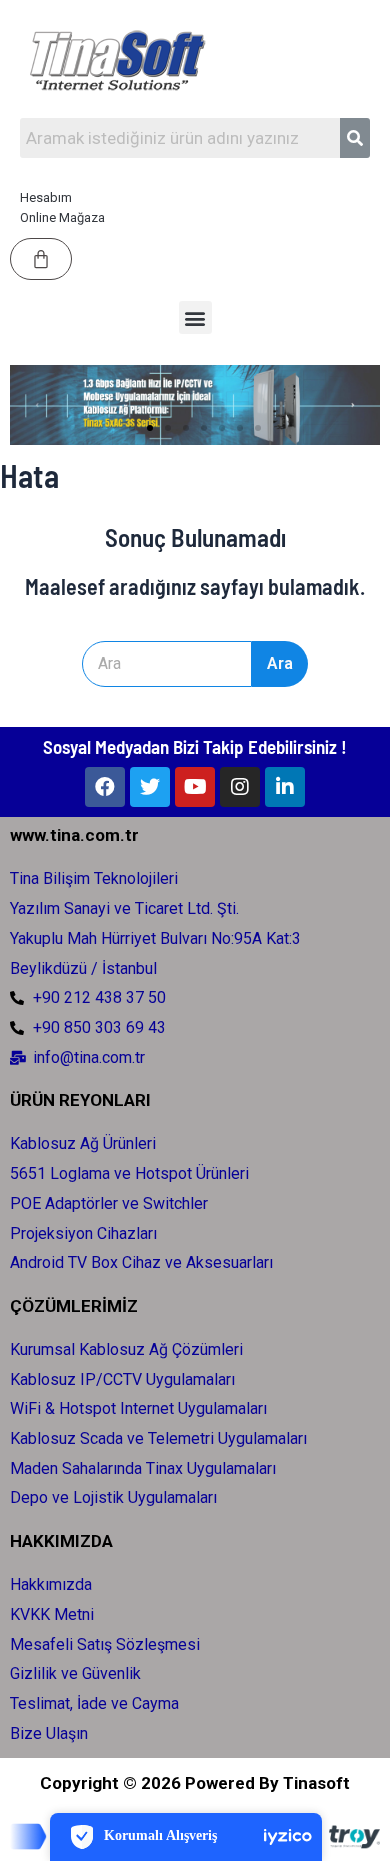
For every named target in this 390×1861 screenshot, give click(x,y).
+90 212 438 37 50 (99, 997)
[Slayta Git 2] (150, 428)
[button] (195, 317)
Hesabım (46, 197)
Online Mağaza (62, 217)
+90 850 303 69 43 (99, 1027)
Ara (280, 663)
